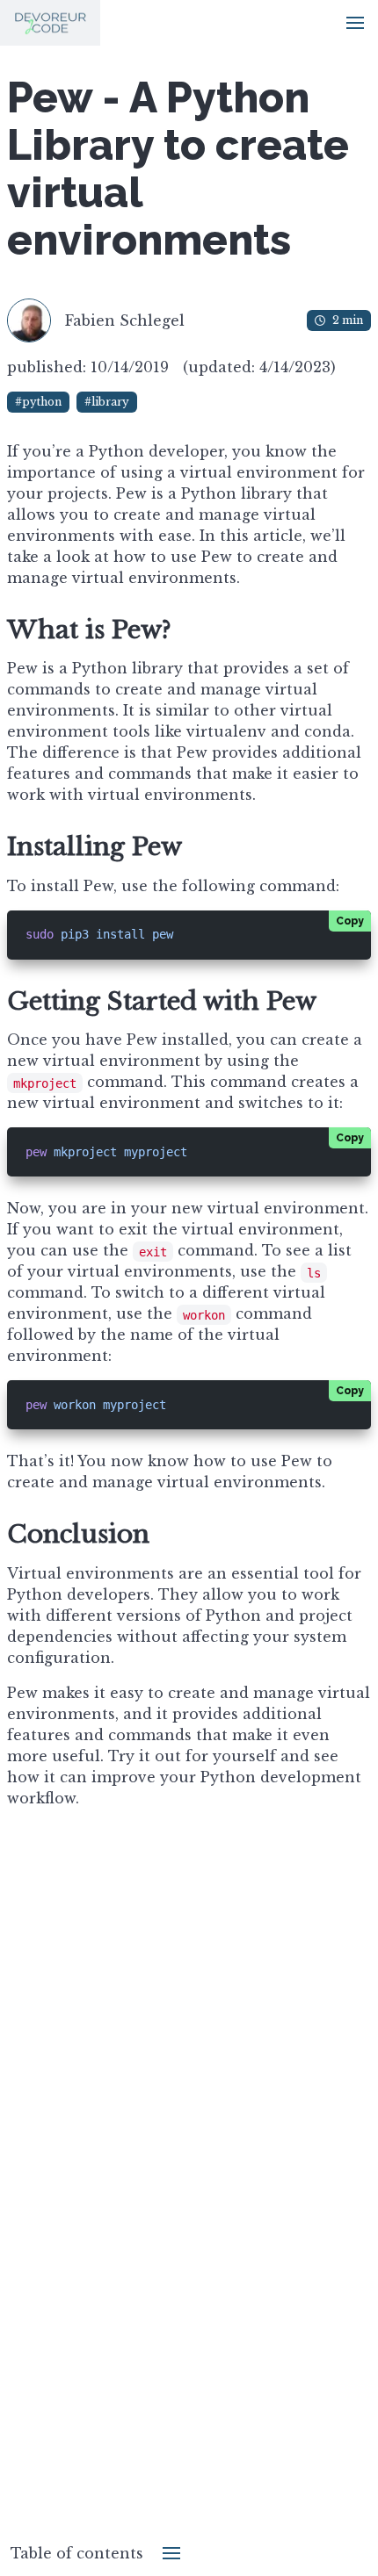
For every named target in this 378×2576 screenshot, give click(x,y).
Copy (350, 921)
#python (38, 402)
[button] (355, 23)
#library (107, 402)
